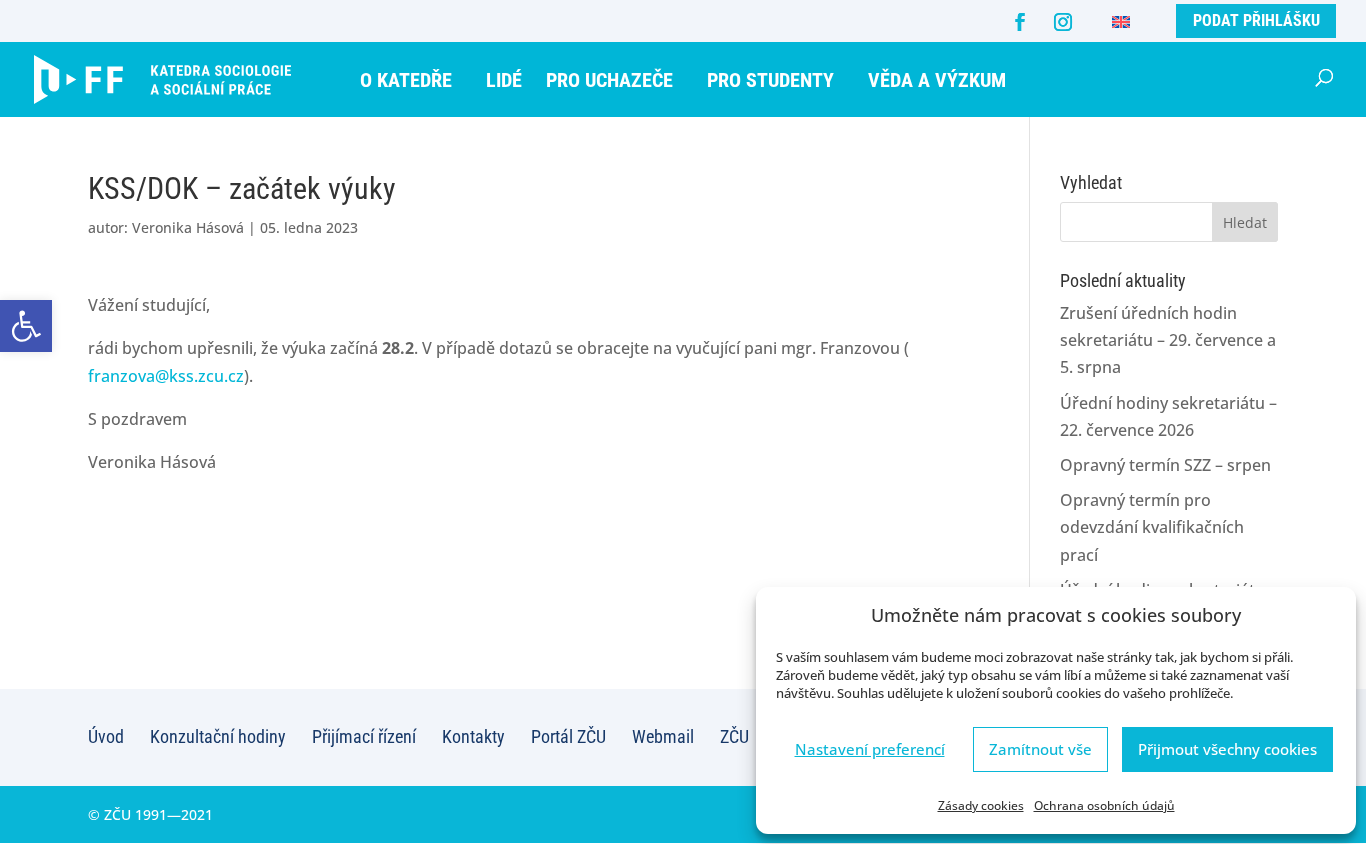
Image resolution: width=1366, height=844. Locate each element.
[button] (26, 326)
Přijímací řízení (364, 736)
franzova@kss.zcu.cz (166, 376)
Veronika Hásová (188, 227)
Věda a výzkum (937, 80)
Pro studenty (770, 80)
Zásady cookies (981, 805)
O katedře (406, 80)
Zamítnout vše (1040, 749)
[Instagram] (1063, 22)
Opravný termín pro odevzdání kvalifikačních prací (1152, 527)
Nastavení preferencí (870, 749)
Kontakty (473, 736)
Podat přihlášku (1256, 20)
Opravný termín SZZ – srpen (1165, 465)
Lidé (504, 80)
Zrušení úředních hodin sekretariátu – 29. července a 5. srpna (1168, 340)
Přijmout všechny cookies (1227, 749)
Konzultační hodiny (218, 736)
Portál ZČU (568, 736)
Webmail (663, 736)
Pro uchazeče (609, 80)
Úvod (106, 736)
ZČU (734, 736)
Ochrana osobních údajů (1104, 805)
